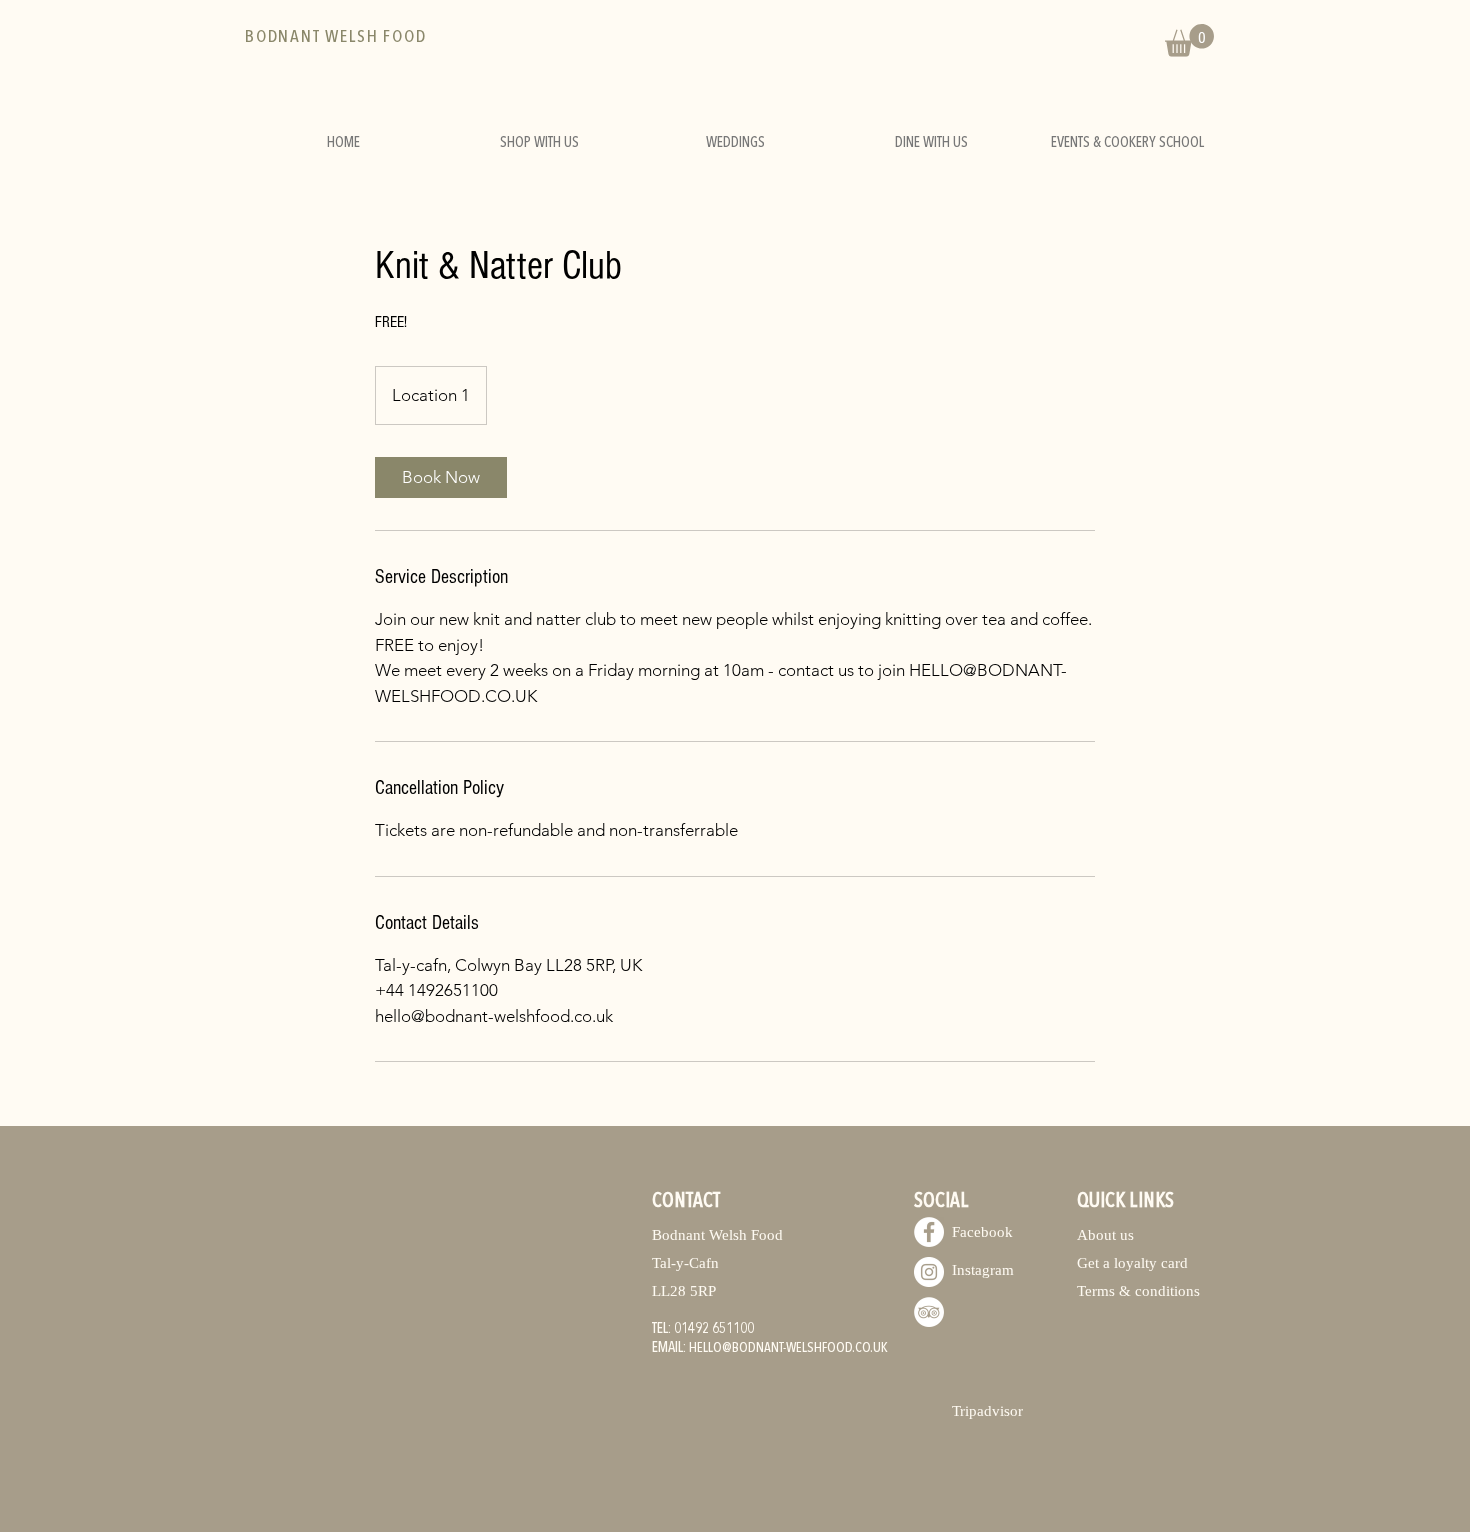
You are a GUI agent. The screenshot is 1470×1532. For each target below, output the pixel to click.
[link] (441, 477)
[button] (1189, 40)
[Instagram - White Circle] (929, 1272)
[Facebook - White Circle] (929, 1232)
